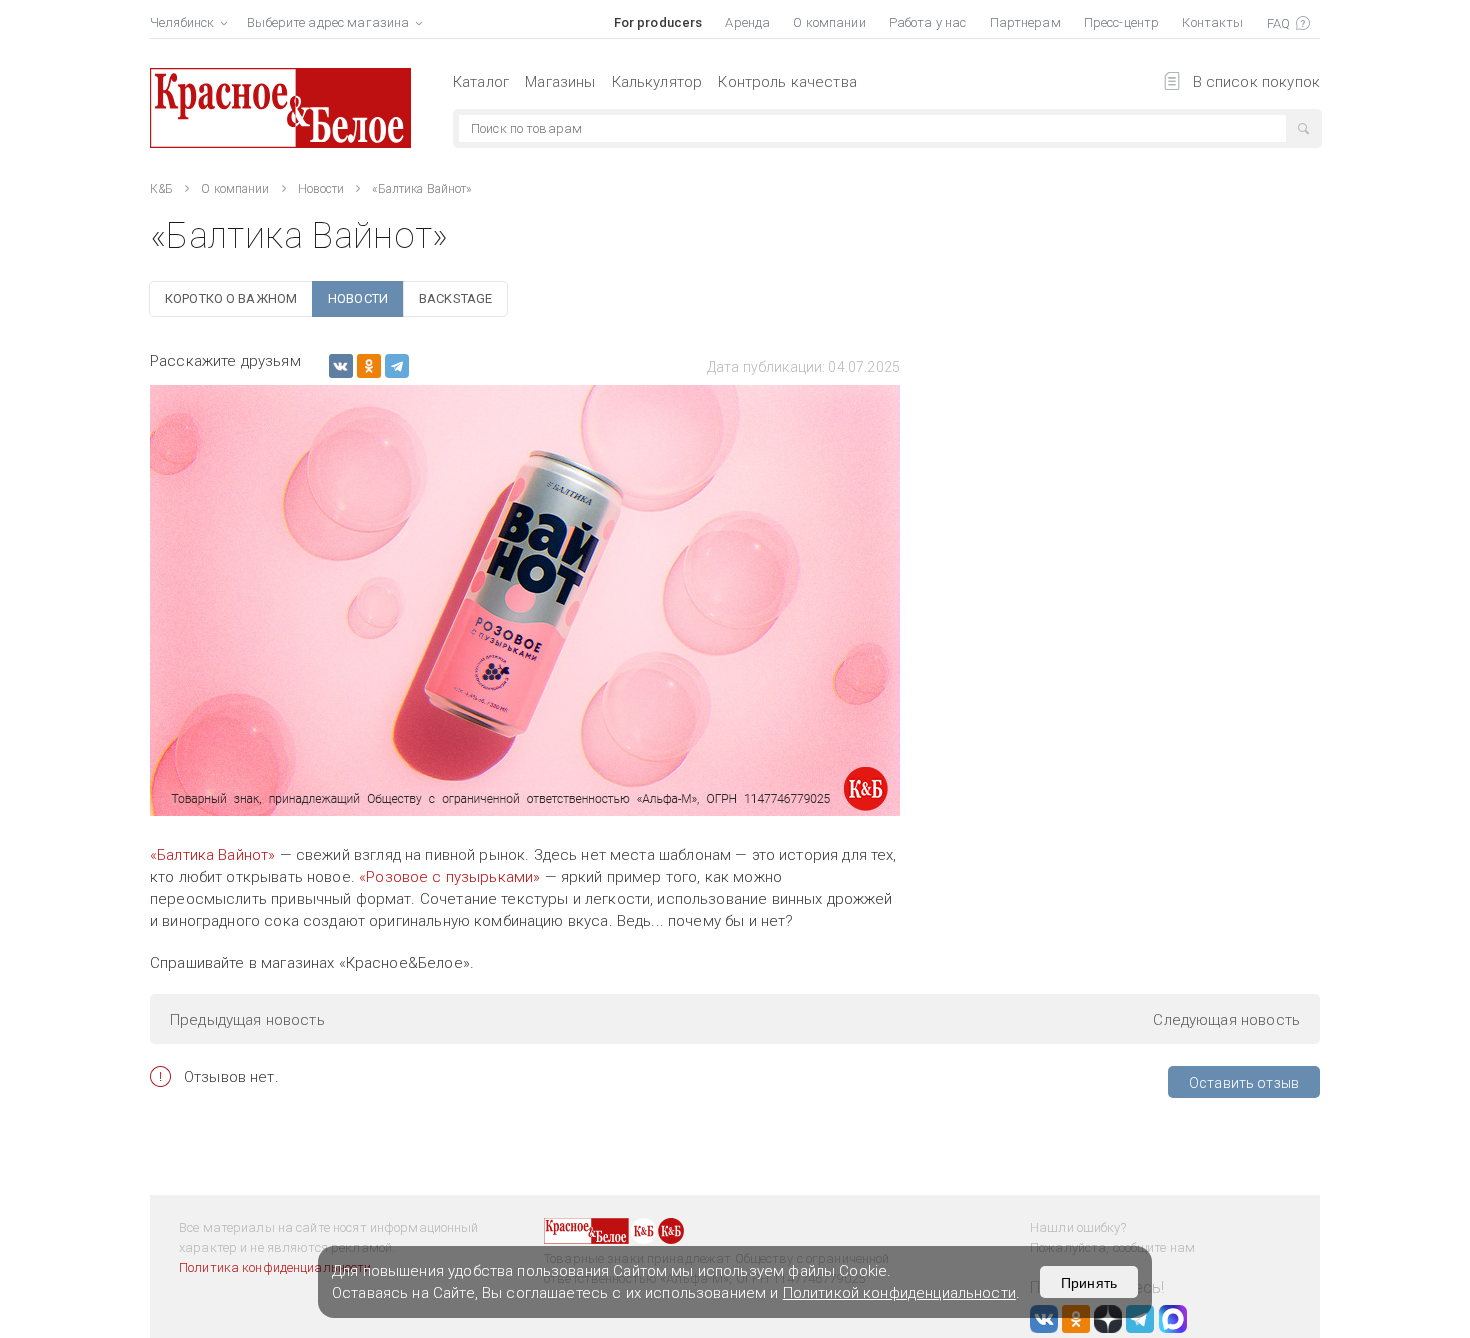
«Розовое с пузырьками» (449, 877)
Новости (321, 189)
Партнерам (1025, 22)
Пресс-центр (1121, 22)
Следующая (1226, 1020)
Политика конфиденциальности (275, 1267)
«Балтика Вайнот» (212, 855)
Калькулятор (657, 82)
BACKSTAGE (455, 298)
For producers (658, 22)
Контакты (1212, 22)
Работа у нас (928, 22)
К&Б (161, 189)
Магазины (560, 82)
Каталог (481, 82)
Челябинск (182, 22)
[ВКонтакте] (341, 366)
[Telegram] (397, 366)
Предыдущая (247, 1020)
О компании (829, 22)
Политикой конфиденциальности (899, 1293)
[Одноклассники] (369, 366)
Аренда (747, 22)
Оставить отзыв (1244, 1083)
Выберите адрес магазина (328, 22)
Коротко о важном (231, 298)
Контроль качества (787, 82)
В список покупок (1256, 82)
